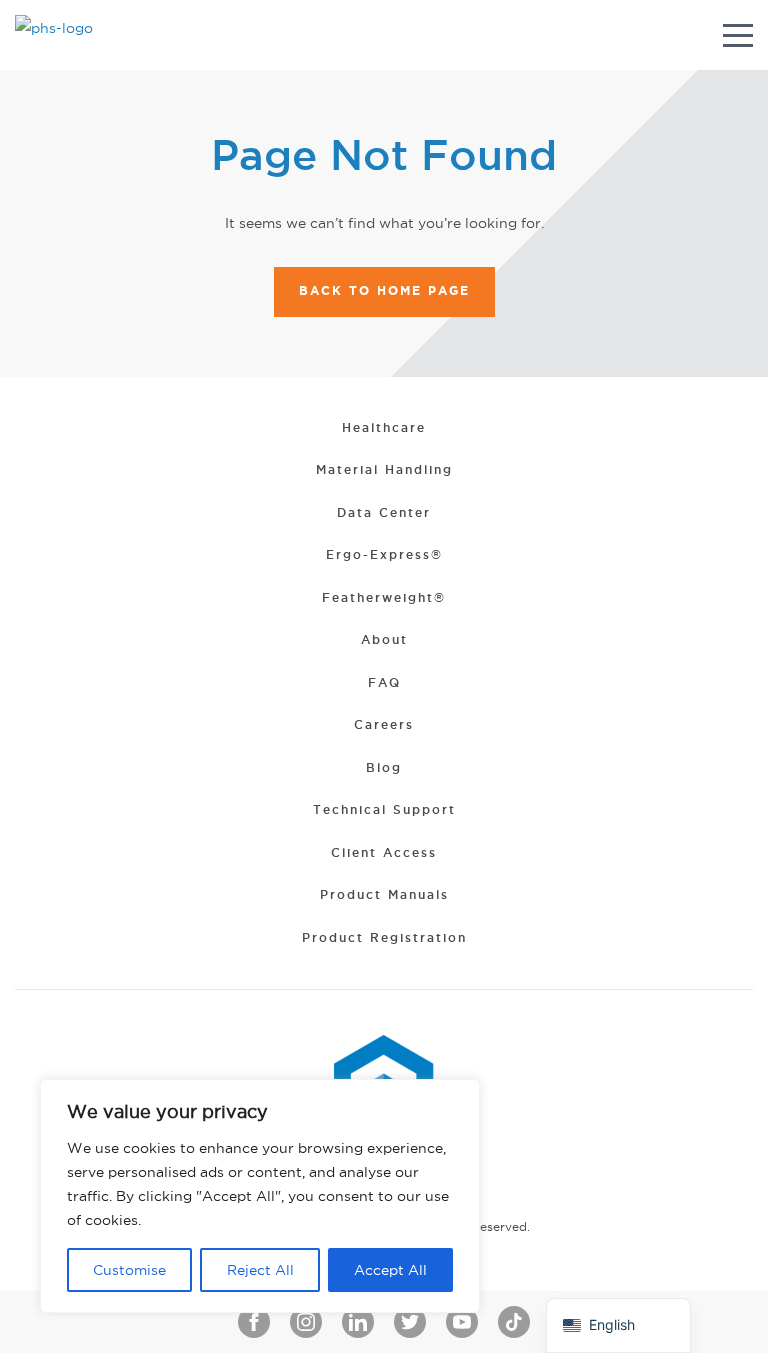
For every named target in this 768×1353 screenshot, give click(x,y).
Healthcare (384, 427)
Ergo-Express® (384, 554)
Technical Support (384, 809)
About (384, 639)
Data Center (384, 512)
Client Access (384, 852)
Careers (384, 724)
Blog (384, 767)
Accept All (390, 1270)
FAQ (384, 682)
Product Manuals (384, 894)
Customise (129, 1270)
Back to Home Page (384, 290)
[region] (260, 1196)
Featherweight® (384, 597)
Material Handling (384, 469)
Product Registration (384, 937)
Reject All (260, 1270)
